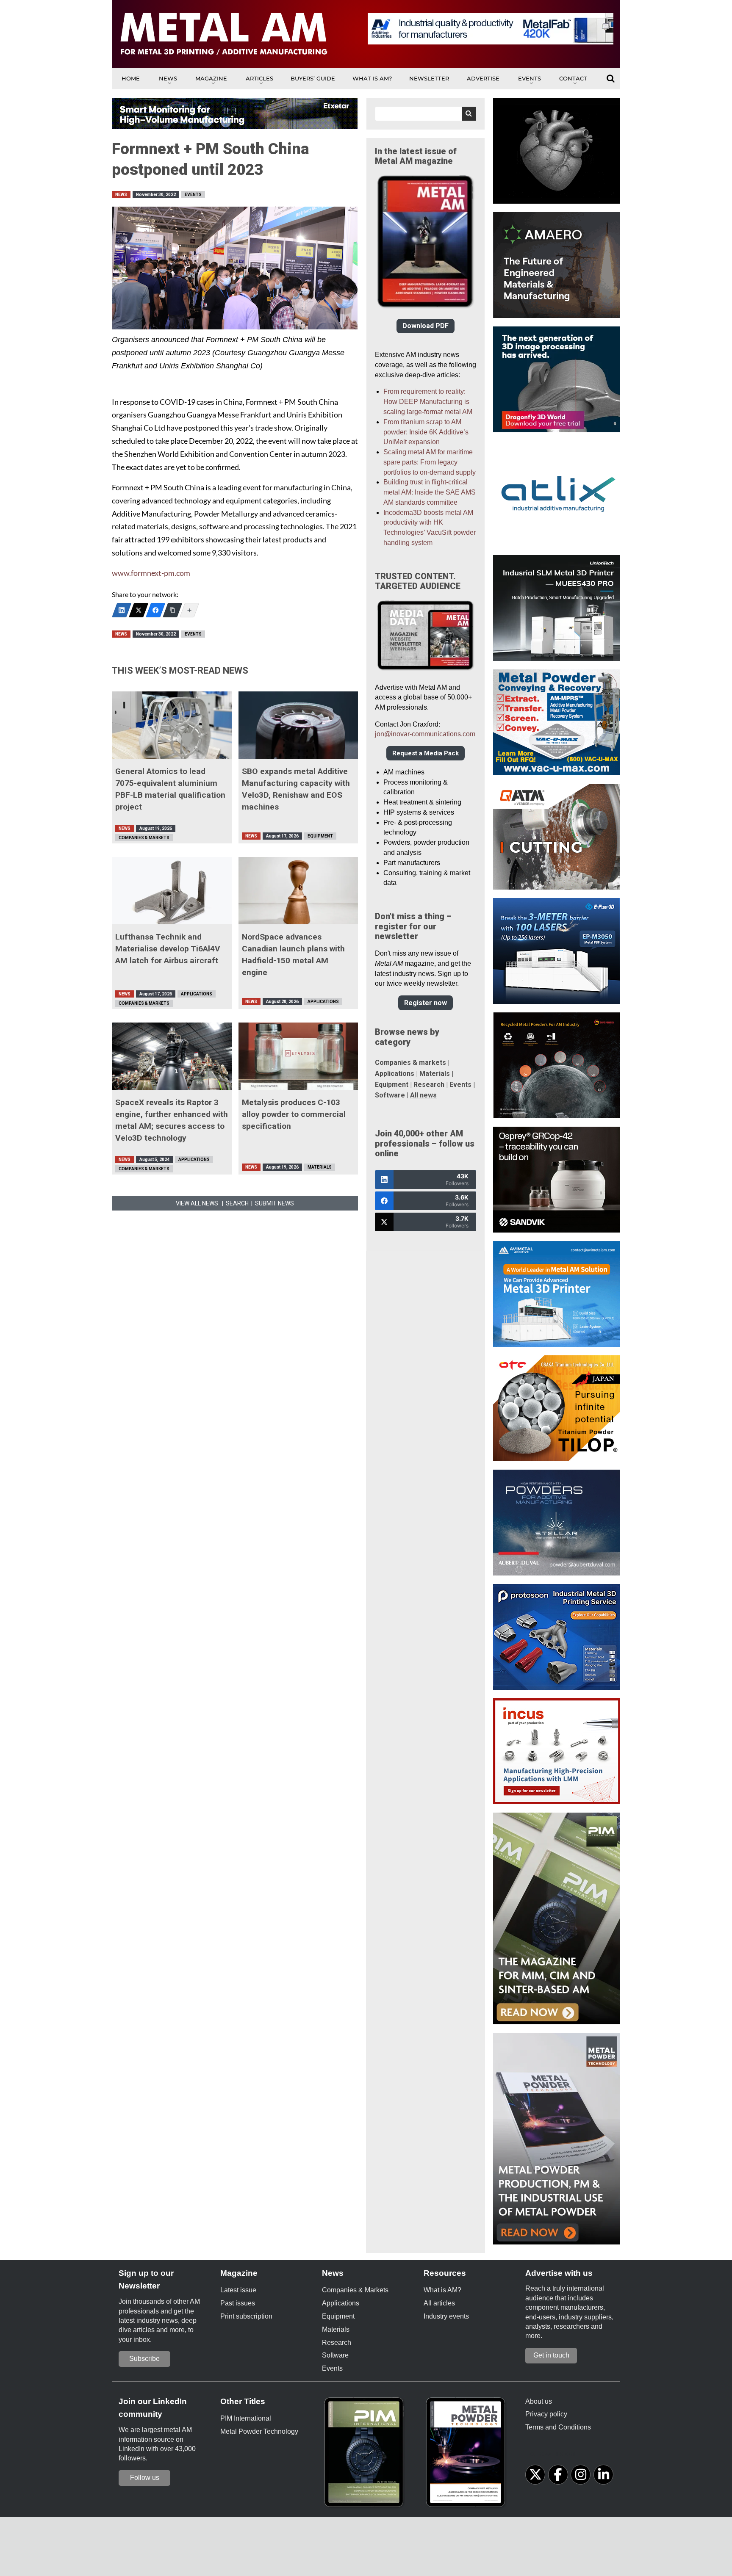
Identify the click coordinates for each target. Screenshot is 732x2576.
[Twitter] (139, 610)
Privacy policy (546, 2414)
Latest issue (238, 2290)
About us (539, 2401)
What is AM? (372, 78)
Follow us (145, 2478)
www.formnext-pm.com (151, 573)
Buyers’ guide (313, 78)
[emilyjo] (155, 610)
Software (390, 1095)
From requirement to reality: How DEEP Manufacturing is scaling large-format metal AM (428, 402)
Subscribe (144, 2359)
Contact (573, 78)
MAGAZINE (211, 78)
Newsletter (429, 78)
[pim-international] (366, 2455)
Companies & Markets (144, 838)
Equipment (320, 836)
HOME (131, 78)
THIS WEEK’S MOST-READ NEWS (180, 670)
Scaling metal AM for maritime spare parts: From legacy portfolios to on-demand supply (430, 462)
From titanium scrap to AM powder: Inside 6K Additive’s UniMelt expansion (426, 432)
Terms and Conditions (558, 2427)
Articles (259, 78)
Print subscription (246, 2316)
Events (530, 78)
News (168, 78)
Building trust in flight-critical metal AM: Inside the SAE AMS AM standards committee (430, 492)
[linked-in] (603, 2475)
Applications (197, 994)
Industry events (446, 2316)
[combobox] (426, 114)
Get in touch (551, 2355)
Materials (320, 1167)
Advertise (483, 78)
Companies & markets (410, 1063)
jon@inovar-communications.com (425, 734)
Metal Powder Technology (259, 2431)
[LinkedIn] (122, 610)
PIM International (246, 2418)
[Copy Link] (172, 610)
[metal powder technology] (468, 2455)
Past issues (238, 2303)
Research (429, 1085)
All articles (439, 2303)
